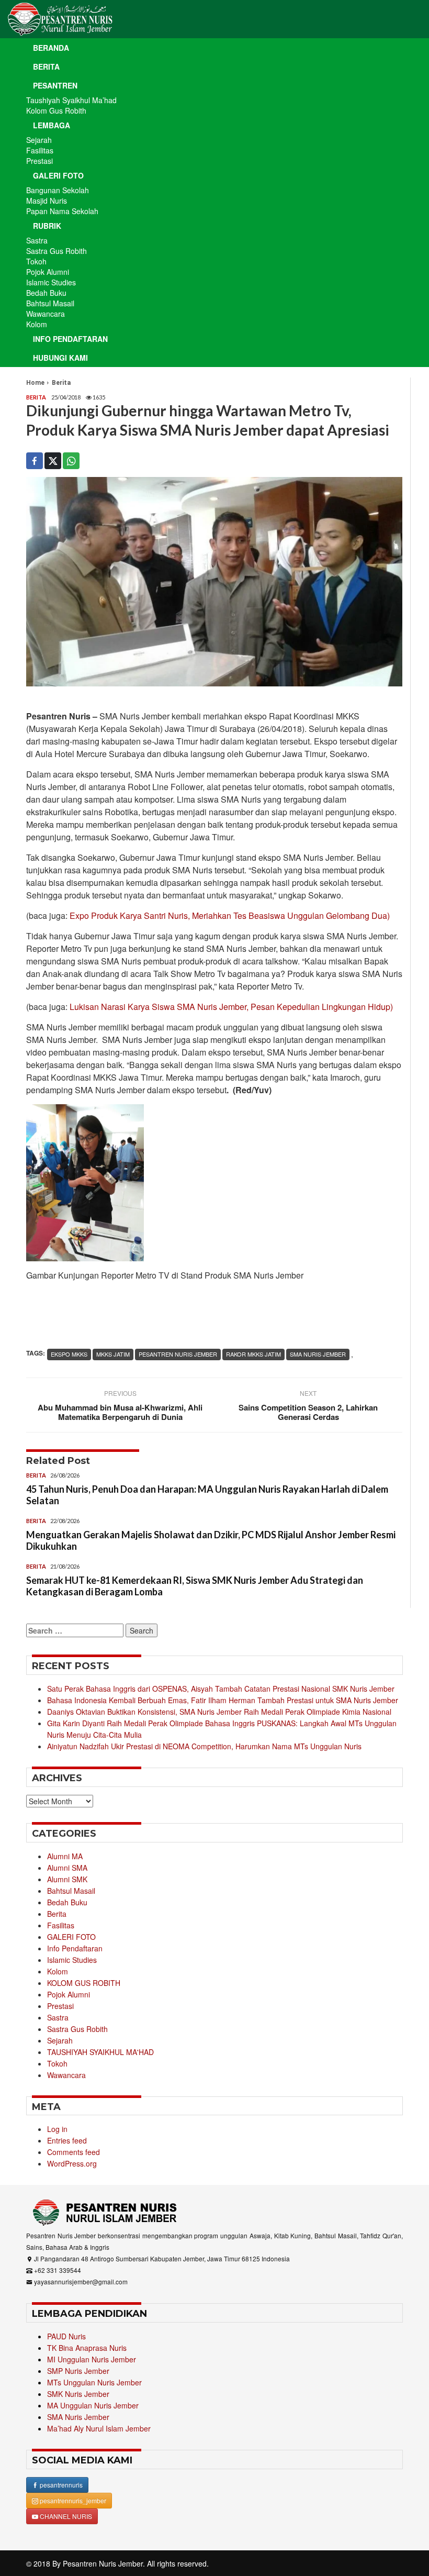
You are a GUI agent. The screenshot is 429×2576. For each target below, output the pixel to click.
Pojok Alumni (48, 272)
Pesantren (55, 85)
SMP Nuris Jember (78, 2371)
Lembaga (52, 125)
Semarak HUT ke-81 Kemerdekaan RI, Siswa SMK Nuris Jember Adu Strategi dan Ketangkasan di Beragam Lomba (195, 1586)
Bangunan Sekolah (58, 190)
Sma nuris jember (318, 1354)
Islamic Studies (51, 282)
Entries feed (67, 2140)
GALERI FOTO (71, 1937)
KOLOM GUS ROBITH (84, 1983)
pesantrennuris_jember (72, 2500)
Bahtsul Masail (50, 303)
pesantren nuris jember (178, 1354)
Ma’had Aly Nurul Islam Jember (99, 2428)
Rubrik (47, 226)
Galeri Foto (58, 175)
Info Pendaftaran (70, 339)
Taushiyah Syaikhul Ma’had (71, 100)
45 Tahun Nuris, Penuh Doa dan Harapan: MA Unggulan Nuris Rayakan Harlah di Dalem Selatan (207, 1495)
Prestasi (39, 161)
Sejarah (39, 140)
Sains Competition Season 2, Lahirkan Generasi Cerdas (308, 1412)
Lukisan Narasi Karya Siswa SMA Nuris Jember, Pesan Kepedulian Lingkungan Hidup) (231, 1007)
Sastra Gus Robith (57, 251)
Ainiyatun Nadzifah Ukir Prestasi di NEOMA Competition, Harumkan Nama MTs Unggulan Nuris (204, 1746)
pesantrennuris (60, 2485)
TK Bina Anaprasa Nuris (87, 2348)
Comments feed (74, 2152)
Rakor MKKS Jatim (253, 1354)
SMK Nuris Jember (78, 2394)
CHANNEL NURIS (65, 2516)
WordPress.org (72, 2163)
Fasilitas (40, 150)
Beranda (51, 48)
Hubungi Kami (60, 358)
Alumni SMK (67, 1879)
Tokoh (36, 261)
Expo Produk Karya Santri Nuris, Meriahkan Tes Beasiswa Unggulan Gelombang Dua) (230, 915)
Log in (57, 2129)
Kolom (37, 324)
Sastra (37, 240)
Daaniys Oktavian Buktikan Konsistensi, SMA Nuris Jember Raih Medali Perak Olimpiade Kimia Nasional (219, 1712)
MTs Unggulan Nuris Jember (94, 2382)
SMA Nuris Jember (78, 2417)
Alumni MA (65, 1856)
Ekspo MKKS (69, 1354)
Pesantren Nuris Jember (103, 2563)
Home (35, 383)
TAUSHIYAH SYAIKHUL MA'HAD (100, 2052)
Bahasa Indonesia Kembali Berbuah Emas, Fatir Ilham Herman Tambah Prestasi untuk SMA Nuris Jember (223, 1700)
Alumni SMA (67, 1868)
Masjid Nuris (47, 201)
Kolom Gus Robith (56, 110)
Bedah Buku (46, 293)
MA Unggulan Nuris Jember (93, 2405)
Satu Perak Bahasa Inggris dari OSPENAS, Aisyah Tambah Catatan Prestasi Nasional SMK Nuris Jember (221, 1689)
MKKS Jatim (113, 1354)
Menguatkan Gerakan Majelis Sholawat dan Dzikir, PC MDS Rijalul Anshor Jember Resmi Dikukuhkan (211, 1540)
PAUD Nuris (66, 2336)
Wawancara (46, 314)
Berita (46, 66)
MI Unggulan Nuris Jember (92, 2359)
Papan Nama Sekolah (62, 211)
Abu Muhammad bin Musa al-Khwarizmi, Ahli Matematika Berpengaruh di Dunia (120, 1412)
